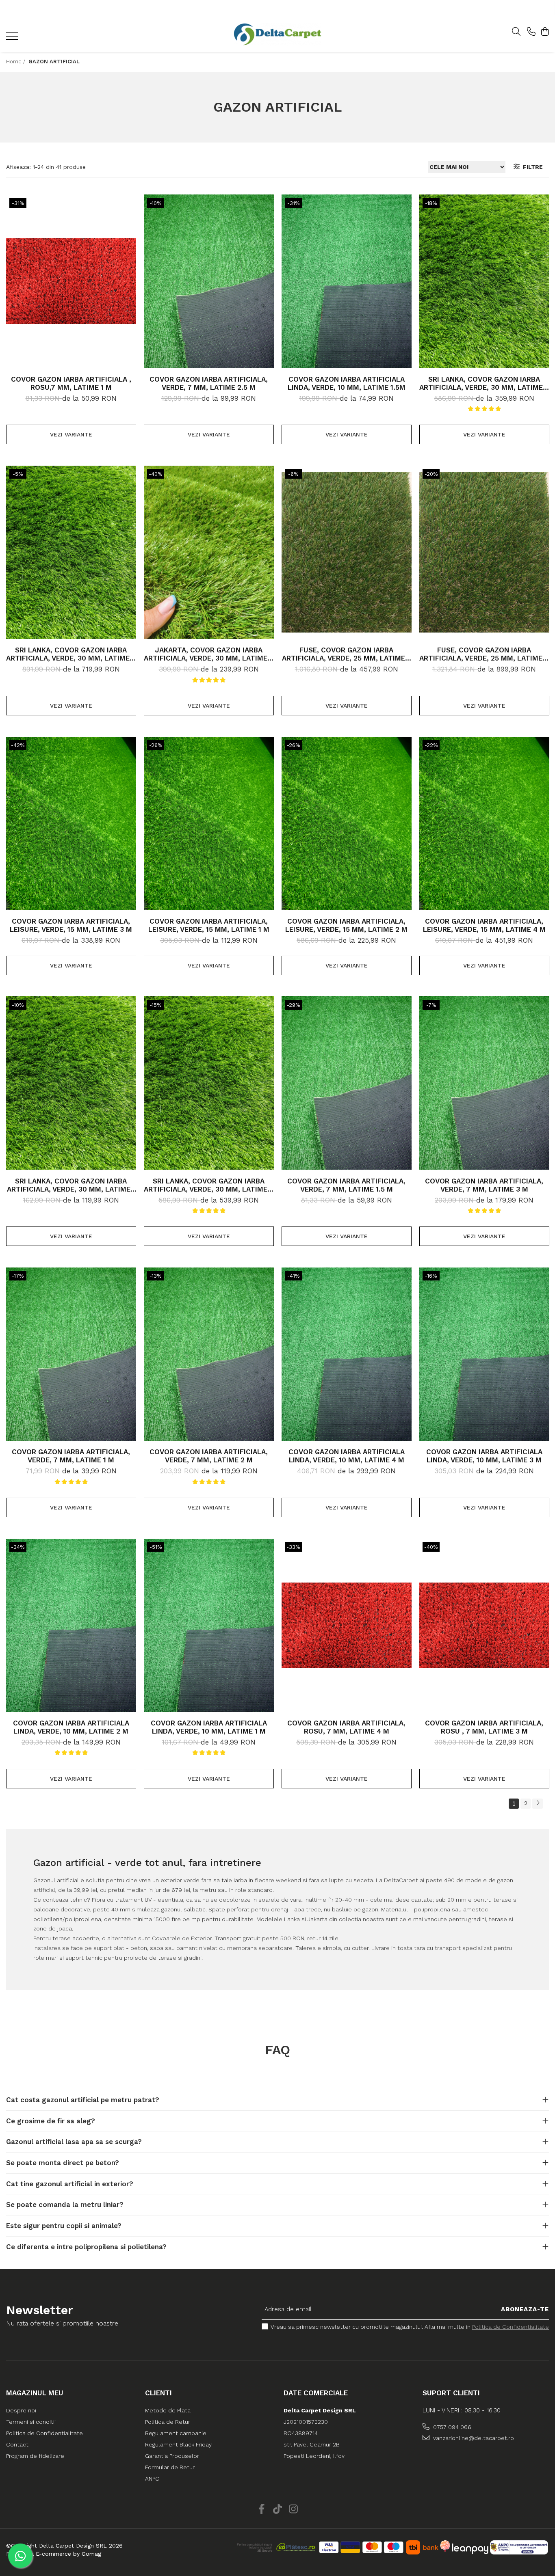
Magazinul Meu (35, 2393)
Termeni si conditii (31, 2422)
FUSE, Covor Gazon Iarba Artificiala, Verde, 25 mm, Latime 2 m (347, 654)
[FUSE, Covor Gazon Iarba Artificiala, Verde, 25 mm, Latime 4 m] (484, 552)
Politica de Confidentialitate (511, 2327)
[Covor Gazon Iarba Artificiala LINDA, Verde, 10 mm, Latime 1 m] (209, 1625)
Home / (16, 62)
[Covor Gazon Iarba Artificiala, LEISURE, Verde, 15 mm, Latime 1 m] (209, 823)
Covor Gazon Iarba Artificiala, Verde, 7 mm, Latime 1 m (71, 1456)
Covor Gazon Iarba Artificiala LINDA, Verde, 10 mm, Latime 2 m (71, 1727)
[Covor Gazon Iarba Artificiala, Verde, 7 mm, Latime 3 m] (484, 1083)
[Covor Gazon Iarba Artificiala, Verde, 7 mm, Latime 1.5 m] (347, 1083)
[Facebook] (262, 2509)
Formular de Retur (170, 2467)
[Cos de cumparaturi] (545, 32)
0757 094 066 (451, 2427)
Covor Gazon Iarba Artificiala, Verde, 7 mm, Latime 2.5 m (209, 383)
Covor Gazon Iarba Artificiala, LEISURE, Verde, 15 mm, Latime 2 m (346, 925)
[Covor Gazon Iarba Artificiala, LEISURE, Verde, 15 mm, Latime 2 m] (347, 823)
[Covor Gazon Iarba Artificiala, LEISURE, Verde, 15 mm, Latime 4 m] (484, 823)
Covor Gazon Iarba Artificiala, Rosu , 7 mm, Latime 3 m (484, 1727)
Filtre (531, 167)
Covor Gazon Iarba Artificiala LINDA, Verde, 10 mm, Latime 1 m (209, 1727)
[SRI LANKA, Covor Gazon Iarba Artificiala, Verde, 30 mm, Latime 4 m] (71, 552)
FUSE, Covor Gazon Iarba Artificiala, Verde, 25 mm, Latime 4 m (484, 654)
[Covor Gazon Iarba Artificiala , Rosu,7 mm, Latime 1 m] (71, 281)
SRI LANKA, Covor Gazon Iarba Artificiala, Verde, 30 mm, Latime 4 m (71, 654)
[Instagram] (294, 2509)
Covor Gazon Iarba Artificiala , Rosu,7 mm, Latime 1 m (71, 383)
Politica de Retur (168, 2422)
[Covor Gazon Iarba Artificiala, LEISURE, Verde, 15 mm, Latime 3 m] (71, 823)
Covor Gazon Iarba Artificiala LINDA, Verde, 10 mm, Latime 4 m (347, 1456)
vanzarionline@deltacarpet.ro (473, 2438)
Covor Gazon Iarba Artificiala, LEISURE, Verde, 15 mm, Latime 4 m (484, 925)
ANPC (152, 2479)
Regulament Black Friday (178, 2444)
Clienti (158, 2393)
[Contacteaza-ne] (531, 32)
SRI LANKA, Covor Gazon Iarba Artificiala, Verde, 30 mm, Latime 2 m (484, 383)
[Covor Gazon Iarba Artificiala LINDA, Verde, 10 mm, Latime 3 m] (484, 1354)
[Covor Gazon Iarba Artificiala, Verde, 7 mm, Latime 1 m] (71, 1354)
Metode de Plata (168, 2410)
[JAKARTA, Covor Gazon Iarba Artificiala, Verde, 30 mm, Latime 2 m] (209, 552)
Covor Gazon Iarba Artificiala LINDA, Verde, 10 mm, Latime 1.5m (347, 383)
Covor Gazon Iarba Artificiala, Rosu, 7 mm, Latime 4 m (346, 1727)
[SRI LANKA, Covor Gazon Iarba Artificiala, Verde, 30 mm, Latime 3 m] (209, 1083)
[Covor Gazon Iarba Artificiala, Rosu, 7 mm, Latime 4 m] (347, 1625)
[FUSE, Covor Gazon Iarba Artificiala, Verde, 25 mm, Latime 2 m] (347, 552)
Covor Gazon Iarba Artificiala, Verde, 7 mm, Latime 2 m (209, 1456)
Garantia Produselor (172, 2456)
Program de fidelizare (35, 2456)
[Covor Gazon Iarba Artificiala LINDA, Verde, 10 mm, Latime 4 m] (347, 1354)
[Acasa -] (277, 34)
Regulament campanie (176, 2433)
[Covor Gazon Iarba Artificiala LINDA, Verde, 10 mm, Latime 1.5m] (347, 281)
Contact (17, 2444)
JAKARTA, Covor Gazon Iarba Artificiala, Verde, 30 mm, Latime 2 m (209, 654)
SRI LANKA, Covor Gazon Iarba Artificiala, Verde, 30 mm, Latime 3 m (209, 1185)
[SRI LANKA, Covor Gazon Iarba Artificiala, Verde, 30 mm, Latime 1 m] (71, 1083)
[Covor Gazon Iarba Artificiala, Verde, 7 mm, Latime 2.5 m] (209, 281)
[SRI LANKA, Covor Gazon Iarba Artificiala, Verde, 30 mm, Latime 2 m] (484, 281)
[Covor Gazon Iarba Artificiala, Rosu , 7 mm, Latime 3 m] (484, 1625)
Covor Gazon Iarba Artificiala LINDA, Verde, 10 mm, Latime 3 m (484, 1456)
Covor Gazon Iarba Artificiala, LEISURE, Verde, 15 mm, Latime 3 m (71, 925)
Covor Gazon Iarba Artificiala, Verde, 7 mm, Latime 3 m (484, 1185)
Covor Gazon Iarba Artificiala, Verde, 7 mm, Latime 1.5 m (346, 1185)
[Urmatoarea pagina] (538, 1804)
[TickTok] (278, 2509)
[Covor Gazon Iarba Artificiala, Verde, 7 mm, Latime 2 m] (209, 1354)
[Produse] (13, 39)
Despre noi (21, 2410)
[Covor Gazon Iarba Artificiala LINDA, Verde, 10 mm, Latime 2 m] (71, 1625)
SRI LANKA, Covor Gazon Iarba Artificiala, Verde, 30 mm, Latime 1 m (71, 1185)
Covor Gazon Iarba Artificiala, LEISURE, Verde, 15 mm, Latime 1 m (209, 925)
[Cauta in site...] (516, 32)
